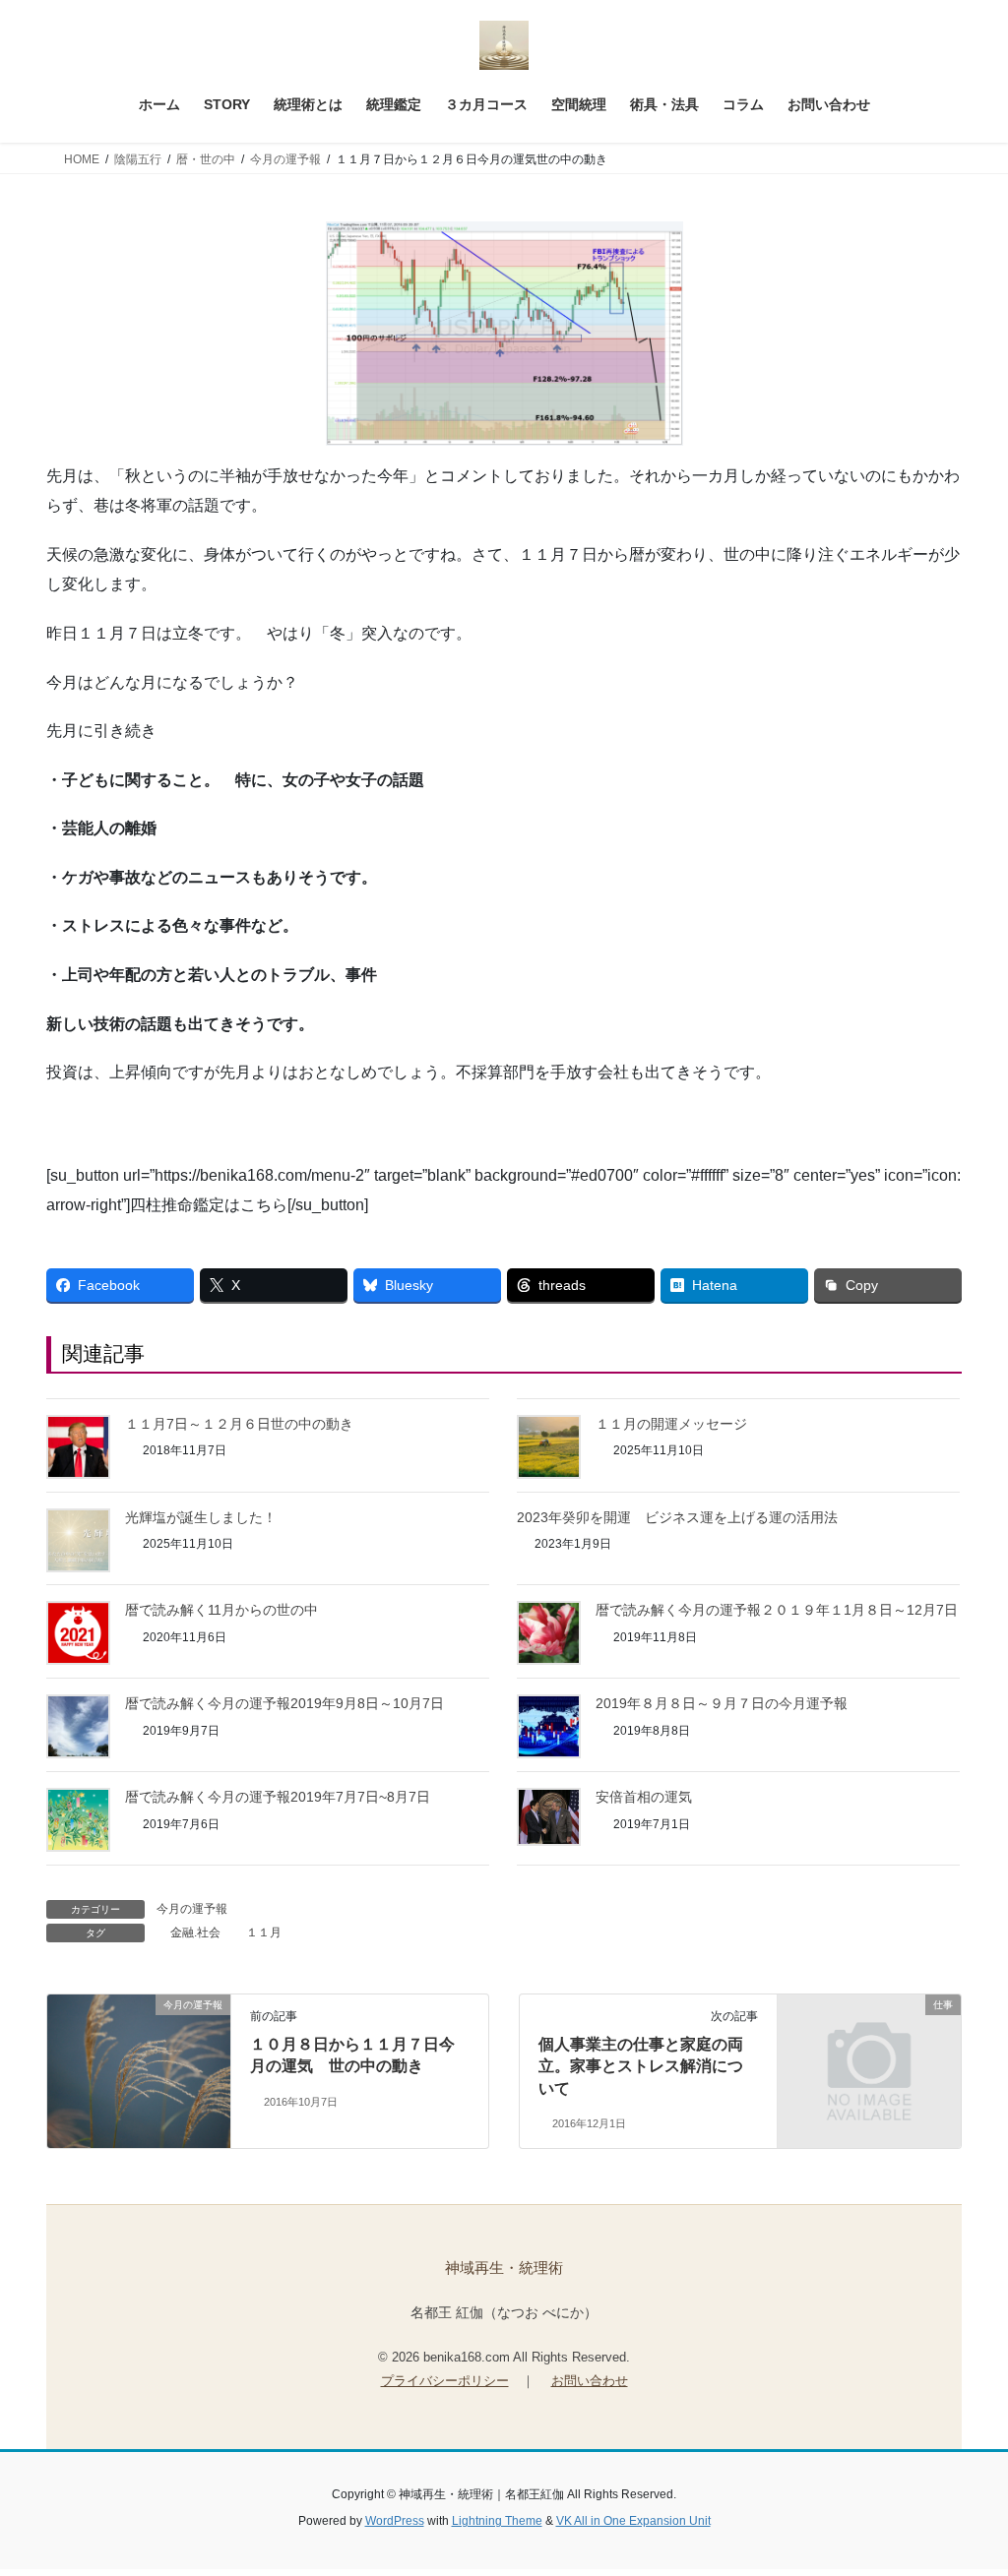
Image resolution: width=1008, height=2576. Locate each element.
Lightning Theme (497, 2521)
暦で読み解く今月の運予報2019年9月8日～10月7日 (284, 1703)
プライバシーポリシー (445, 2381)
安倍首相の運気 (644, 1797)
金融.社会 (195, 1932)
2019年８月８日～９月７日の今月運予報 (722, 1703)
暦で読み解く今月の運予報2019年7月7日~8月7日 (278, 1797)
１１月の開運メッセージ (671, 1424)
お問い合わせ (590, 2381)
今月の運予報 (192, 1909)
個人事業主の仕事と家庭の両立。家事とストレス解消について (641, 2066)
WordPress (395, 2521)
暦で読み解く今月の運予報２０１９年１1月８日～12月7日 (777, 1610)
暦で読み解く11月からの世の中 (221, 1610)
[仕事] (869, 2050)
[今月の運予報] (139, 2054)
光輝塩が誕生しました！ (201, 1517)
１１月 (264, 1932)
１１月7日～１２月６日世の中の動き (239, 1424)
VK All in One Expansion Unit (633, 2521)
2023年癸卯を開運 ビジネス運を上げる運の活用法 (677, 1517)
